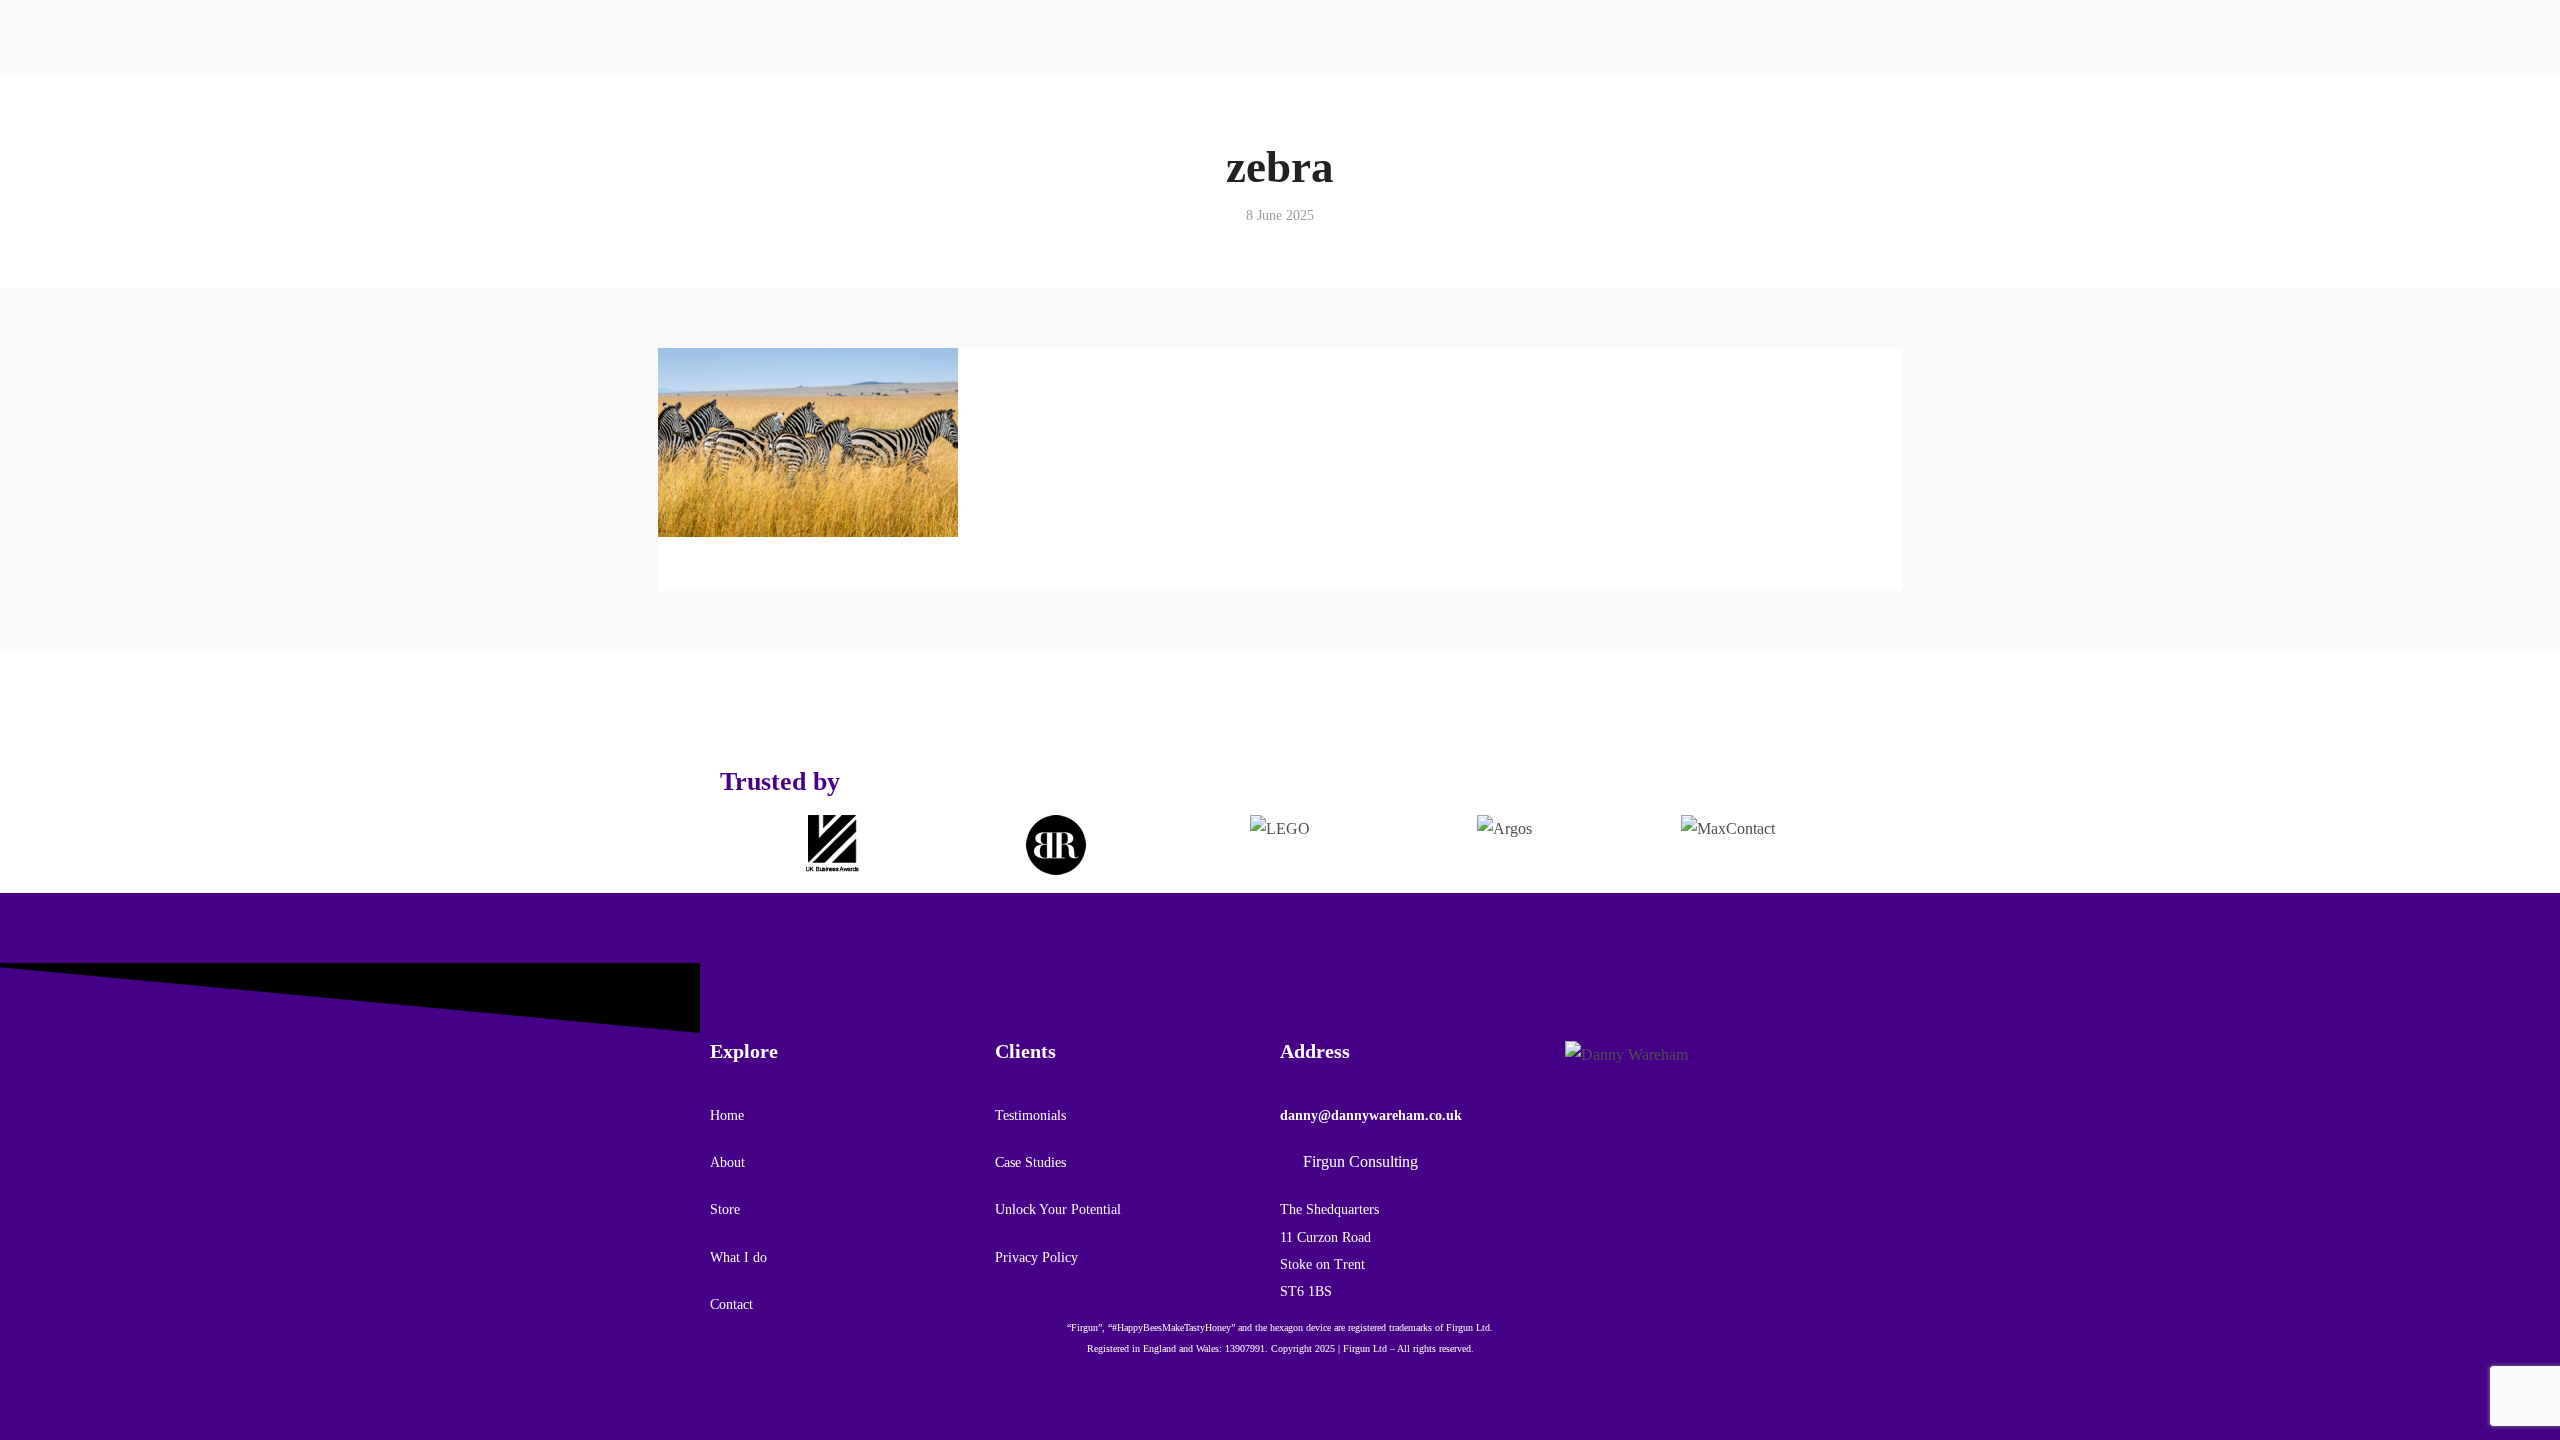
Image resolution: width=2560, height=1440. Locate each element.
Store (726, 237)
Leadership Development (919, 168)
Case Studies (1030, 1162)
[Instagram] (1613, 1147)
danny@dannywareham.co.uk (1371, 1115)
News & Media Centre (1508, 168)
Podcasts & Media (1496, 131)
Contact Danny (1685, 168)
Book (740, 269)
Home (727, 1115)
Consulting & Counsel (911, 93)
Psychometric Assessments (922, 205)
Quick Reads (1479, 56)
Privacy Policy (1036, 1257)
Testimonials (762, 205)
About (729, 173)
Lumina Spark (769, 307)
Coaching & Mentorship (917, 56)
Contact (1747, 136)
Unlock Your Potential (1058, 1209)
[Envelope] (1645, 1147)
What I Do (861, 24)
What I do (738, 1257)
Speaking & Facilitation (917, 131)
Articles (1464, 93)
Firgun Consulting (1695, 205)
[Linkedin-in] (1805, 117)
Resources (1565, 24)
